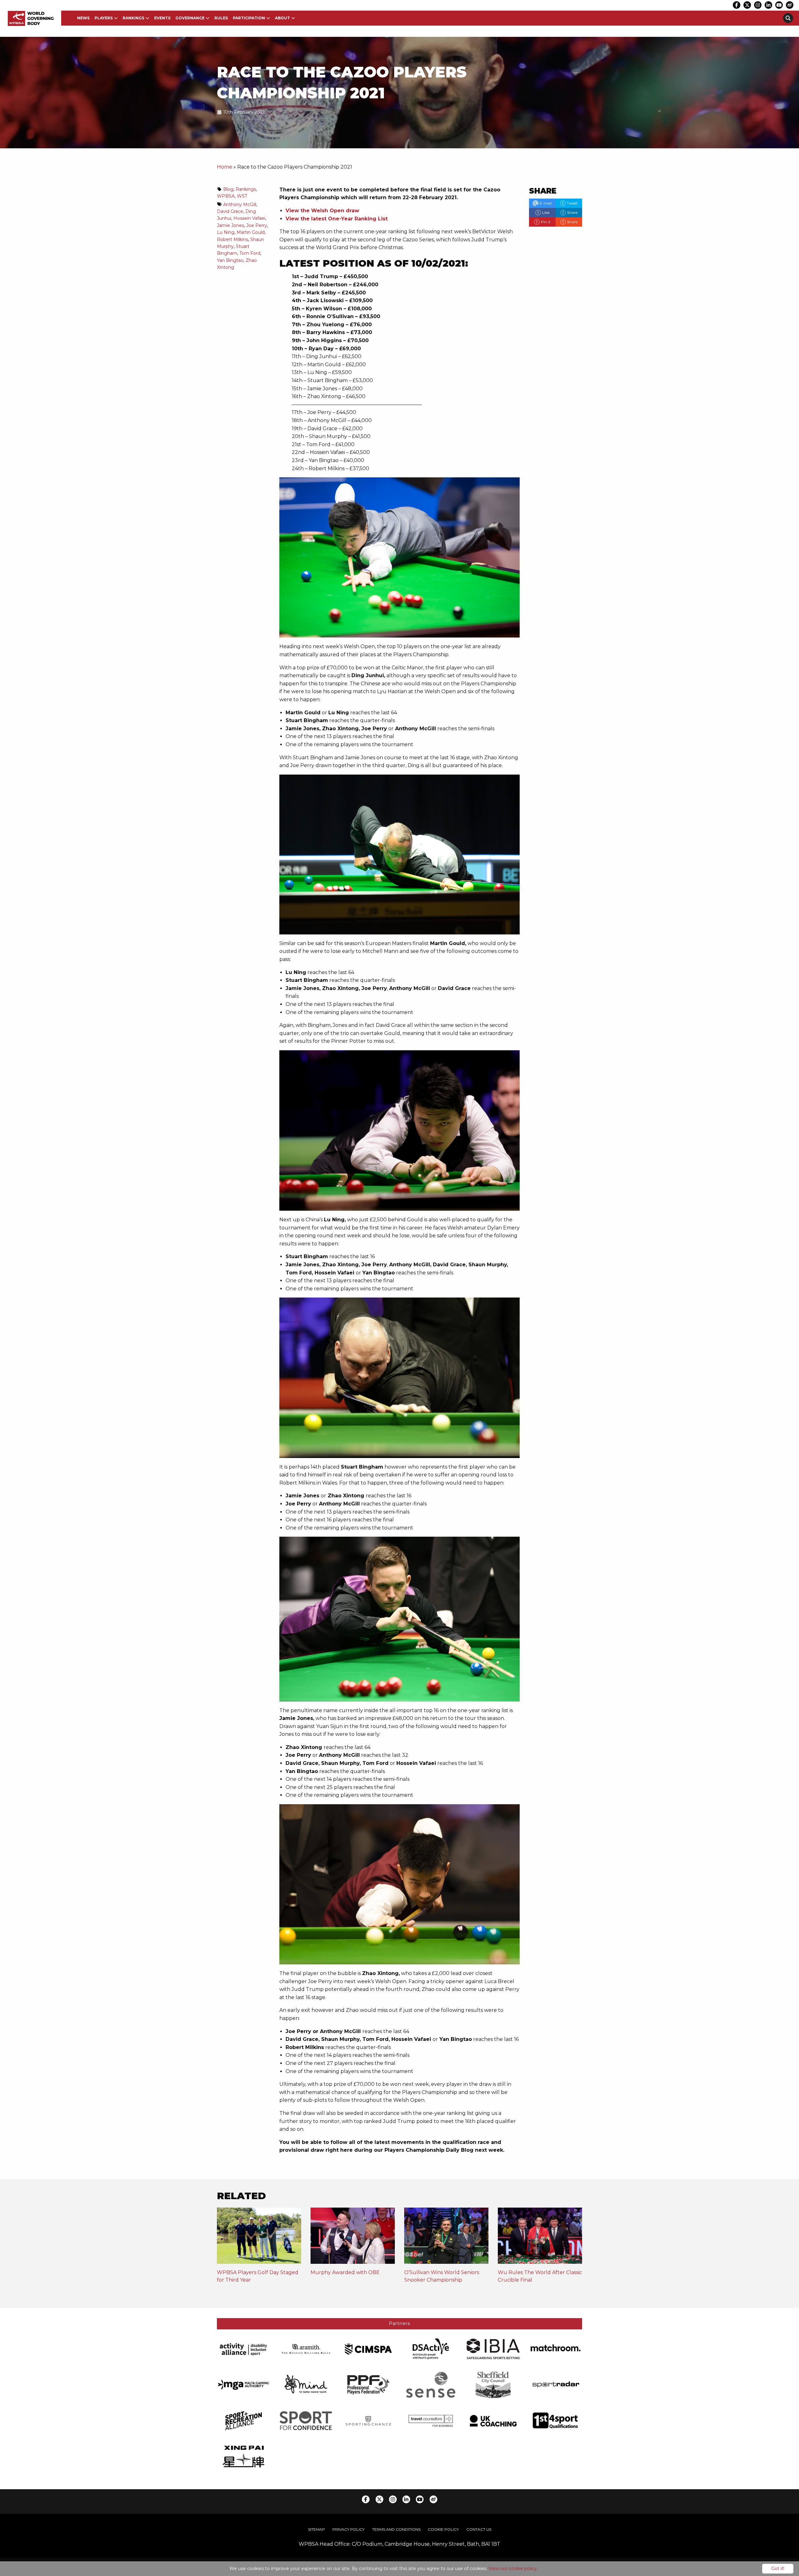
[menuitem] (83, 18)
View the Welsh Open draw (322, 211)
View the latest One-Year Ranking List (337, 219)
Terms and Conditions (396, 2529)
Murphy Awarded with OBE (345, 2272)
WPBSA (226, 196)
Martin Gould (251, 232)
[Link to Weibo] (790, 5)
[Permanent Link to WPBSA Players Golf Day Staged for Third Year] (259, 2238)
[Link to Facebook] (737, 5)
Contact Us (479, 2529)
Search (788, 18)
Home (225, 167)
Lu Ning (226, 232)
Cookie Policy (443, 2529)
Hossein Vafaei (249, 218)
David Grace (230, 211)
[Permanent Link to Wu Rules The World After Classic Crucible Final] (540, 2238)
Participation (249, 18)
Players (104, 18)
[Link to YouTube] (779, 5)
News (83, 18)
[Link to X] (747, 5)
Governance (190, 18)
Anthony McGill (240, 204)
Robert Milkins (233, 239)
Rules (221, 18)
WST (242, 196)
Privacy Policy (348, 2529)
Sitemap (316, 2529)
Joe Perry (257, 225)
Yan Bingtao (230, 260)
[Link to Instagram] (758, 5)
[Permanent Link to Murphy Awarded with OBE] (353, 2238)
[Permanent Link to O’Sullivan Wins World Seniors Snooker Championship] (446, 2238)
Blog (228, 189)
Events (162, 18)
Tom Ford (250, 253)
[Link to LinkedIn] (768, 5)
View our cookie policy (513, 2569)
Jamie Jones (230, 225)
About (282, 18)
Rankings (133, 18)
